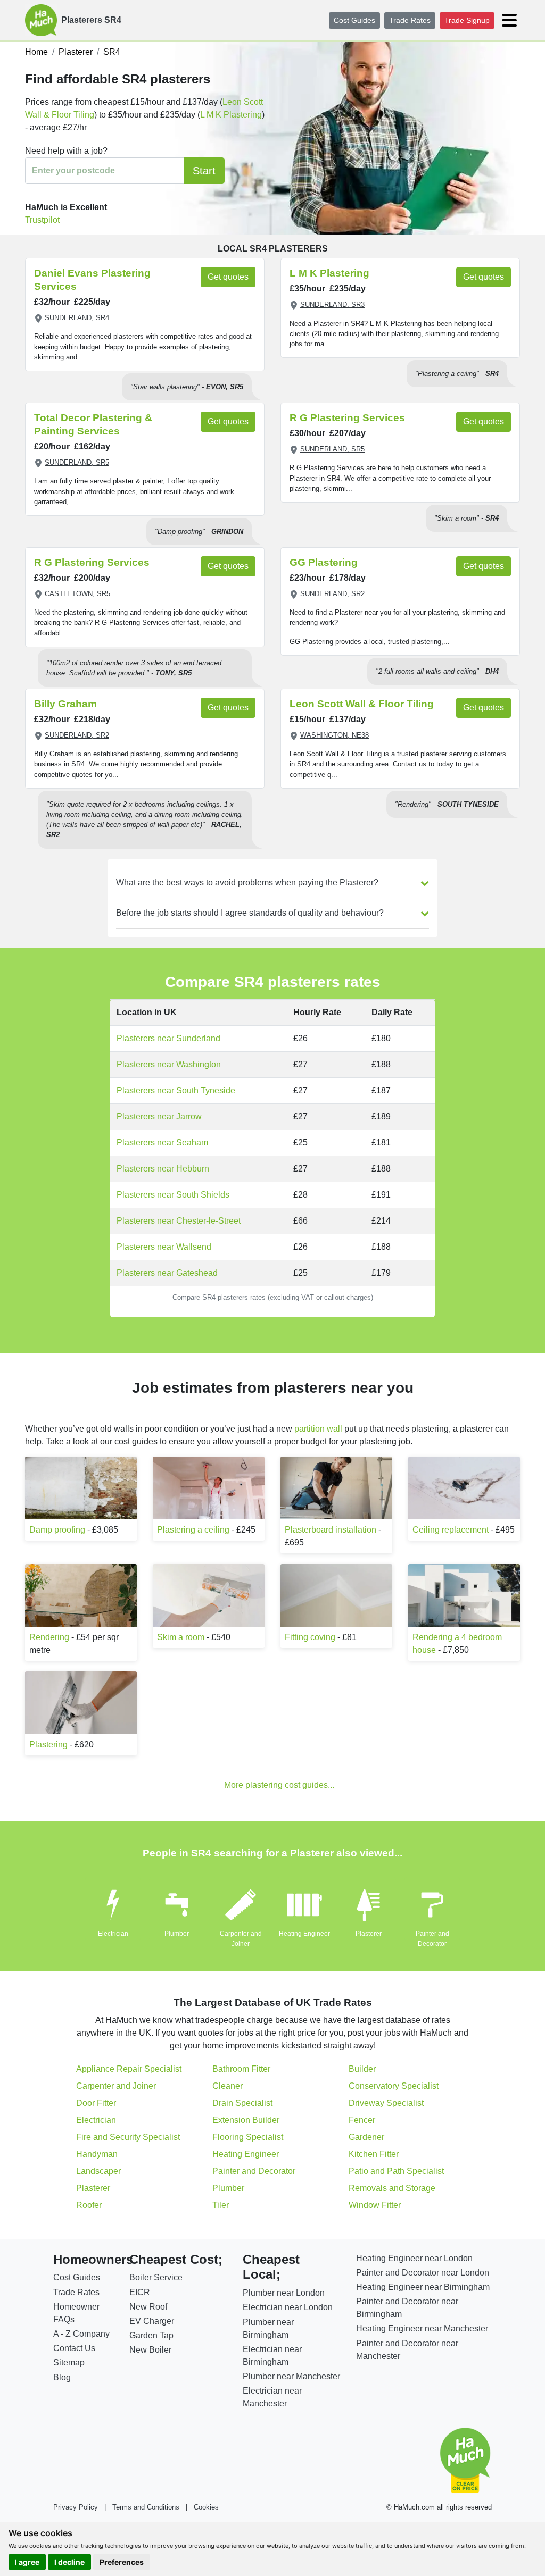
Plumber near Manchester (291, 2376)
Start (204, 171)
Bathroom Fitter (241, 2069)
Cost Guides (354, 20)
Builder (362, 2069)
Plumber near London (284, 2293)
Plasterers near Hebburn (163, 1169)
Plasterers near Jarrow (159, 1116)
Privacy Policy (76, 2507)
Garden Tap (151, 2335)
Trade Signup (467, 20)
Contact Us (74, 2348)
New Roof (148, 2307)
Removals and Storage (392, 2188)
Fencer (362, 2120)
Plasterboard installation (331, 1530)
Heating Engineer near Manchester (422, 2328)
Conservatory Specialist (394, 2086)
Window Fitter (375, 2205)
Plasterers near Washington (169, 1064)
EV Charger (152, 2321)
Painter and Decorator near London (423, 2273)
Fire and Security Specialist (128, 2137)
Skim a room (181, 1637)
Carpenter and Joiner (116, 2086)
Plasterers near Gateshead (167, 1273)
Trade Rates (410, 20)
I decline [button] (69, 2562)
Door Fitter (96, 2103)
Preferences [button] (122, 2562)
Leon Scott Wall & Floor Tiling (362, 704)
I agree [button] (27, 2562)
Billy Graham (65, 704)
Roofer (89, 2205)
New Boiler (150, 2350)
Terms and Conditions (146, 2507)
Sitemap (69, 2362)
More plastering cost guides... (279, 1785)
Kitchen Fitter (374, 2154)
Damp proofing (57, 1530)
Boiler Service (156, 2277)
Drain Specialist (242, 2103)
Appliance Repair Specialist (129, 2069)
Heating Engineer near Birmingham (423, 2287)
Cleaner (228, 2086)
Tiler (221, 2205)
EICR (140, 2292)
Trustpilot (42, 220)
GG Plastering (324, 562)
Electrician (113, 1934)
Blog (62, 2377)
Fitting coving (310, 1637)
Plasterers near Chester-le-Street (179, 1221)
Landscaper (98, 2171)
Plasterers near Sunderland (168, 1038)
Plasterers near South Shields (173, 1195)
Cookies (206, 2507)
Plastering (48, 1745)
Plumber (177, 1934)
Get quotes (228, 277)
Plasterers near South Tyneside (176, 1090)
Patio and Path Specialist (396, 2171)
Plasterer (369, 1934)
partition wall (318, 1429)
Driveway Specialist (386, 2103)
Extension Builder (246, 2120)
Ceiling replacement (451, 1530)
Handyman (97, 2154)
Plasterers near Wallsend (164, 1247)
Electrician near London (288, 2307)
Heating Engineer (304, 1934)
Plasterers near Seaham (162, 1143)
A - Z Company (81, 2334)
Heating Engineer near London (414, 2258)
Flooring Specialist (248, 2137)
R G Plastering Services (347, 418)
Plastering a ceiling (193, 1530)
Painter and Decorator (254, 2171)
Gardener (366, 2137)
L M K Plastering (231, 115)
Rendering (49, 1637)
